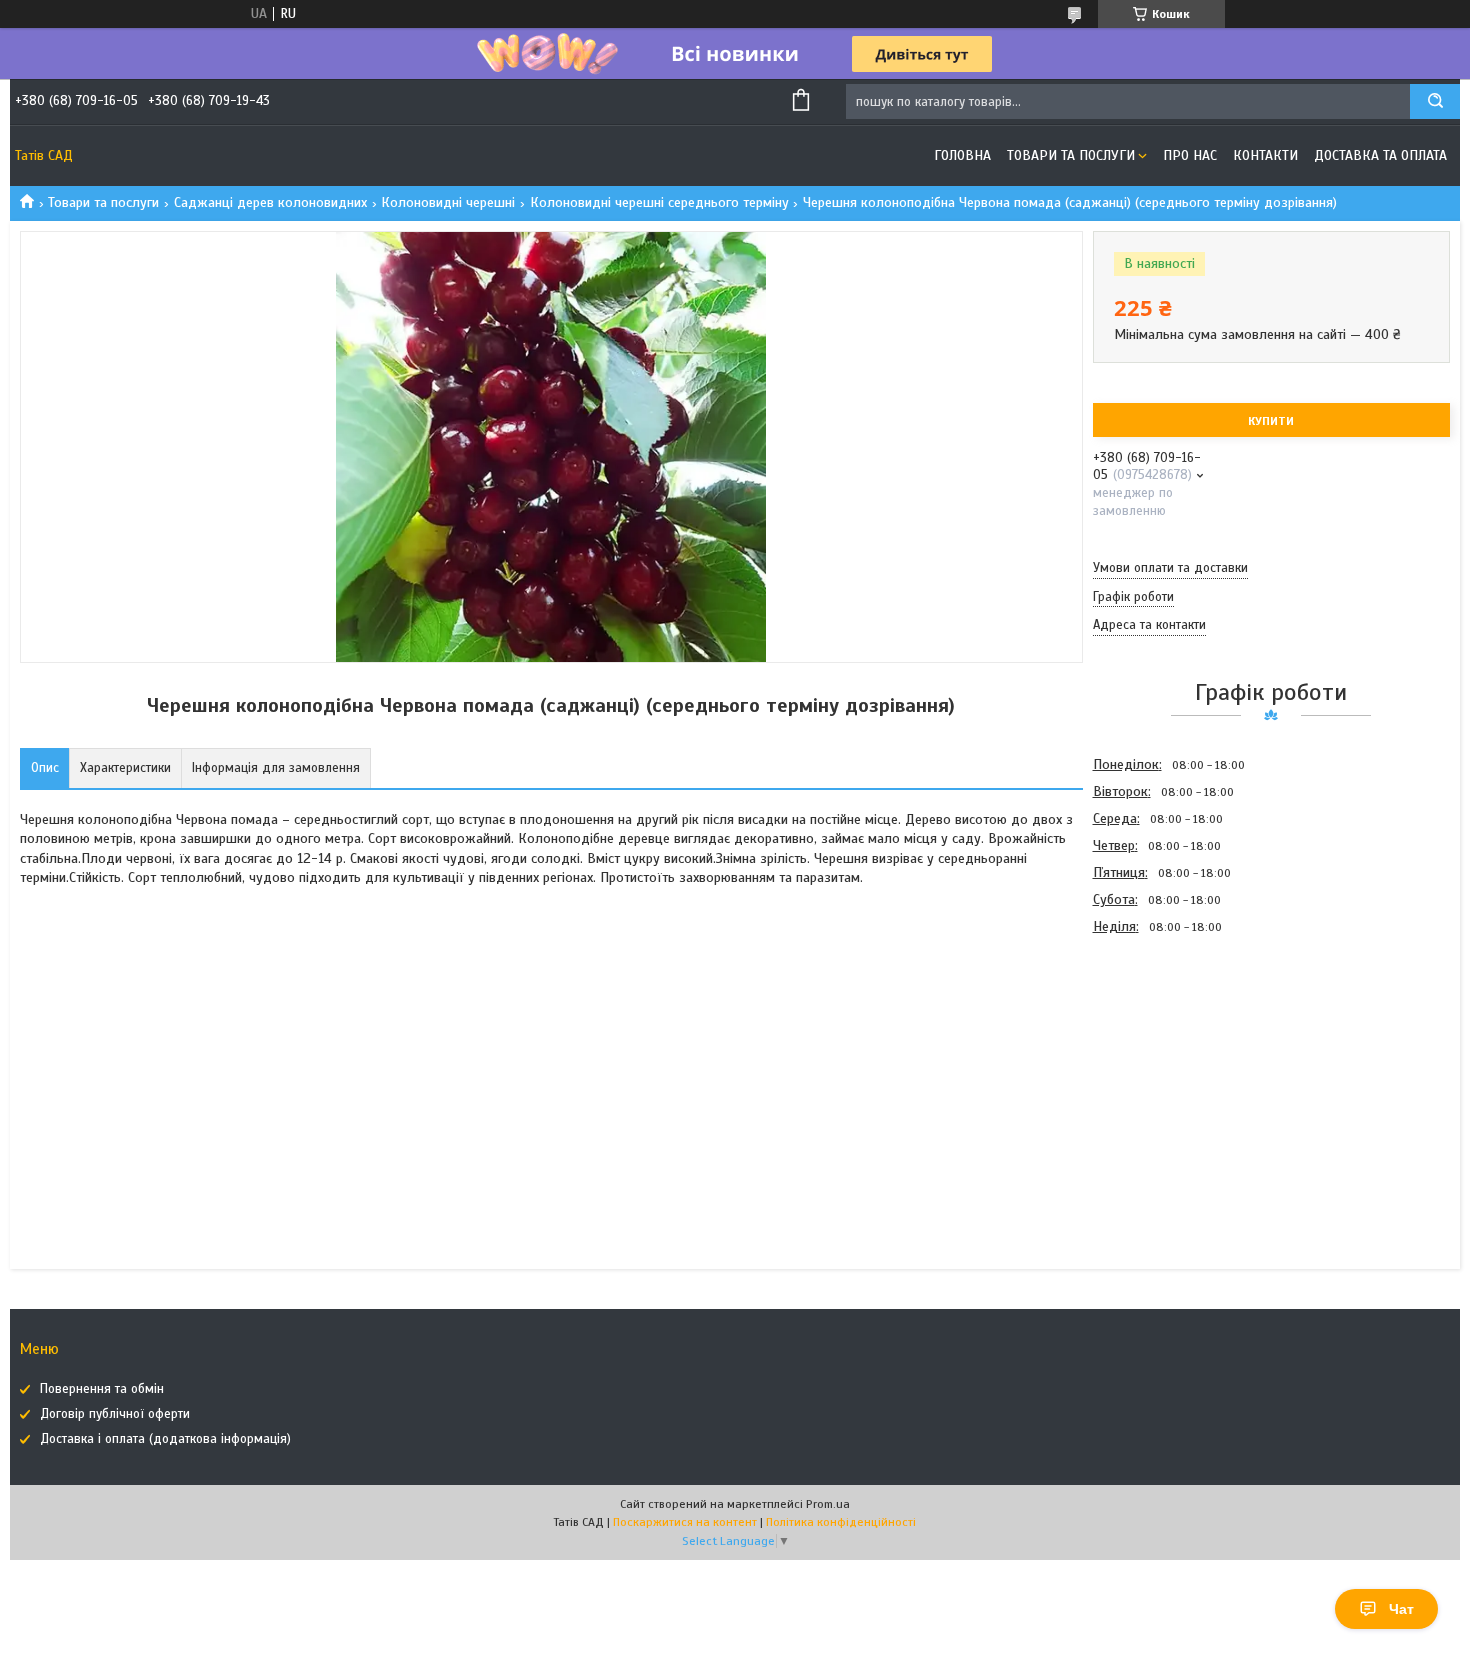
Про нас (1190, 155)
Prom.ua (828, 1504)
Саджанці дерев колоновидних (270, 202)
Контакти (1265, 155)
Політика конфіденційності (841, 1522)
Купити (1271, 421)
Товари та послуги (1071, 155)
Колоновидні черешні (448, 202)
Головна (962, 155)
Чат (1401, 1609)
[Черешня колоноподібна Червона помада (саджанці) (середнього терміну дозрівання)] (1164, 1048)
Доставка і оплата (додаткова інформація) (165, 1439)
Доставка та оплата (1380, 155)
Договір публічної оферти (115, 1414)
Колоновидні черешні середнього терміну (659, 202)
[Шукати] (1435, 101)
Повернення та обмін (102, 1389)
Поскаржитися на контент (685, 1522)
